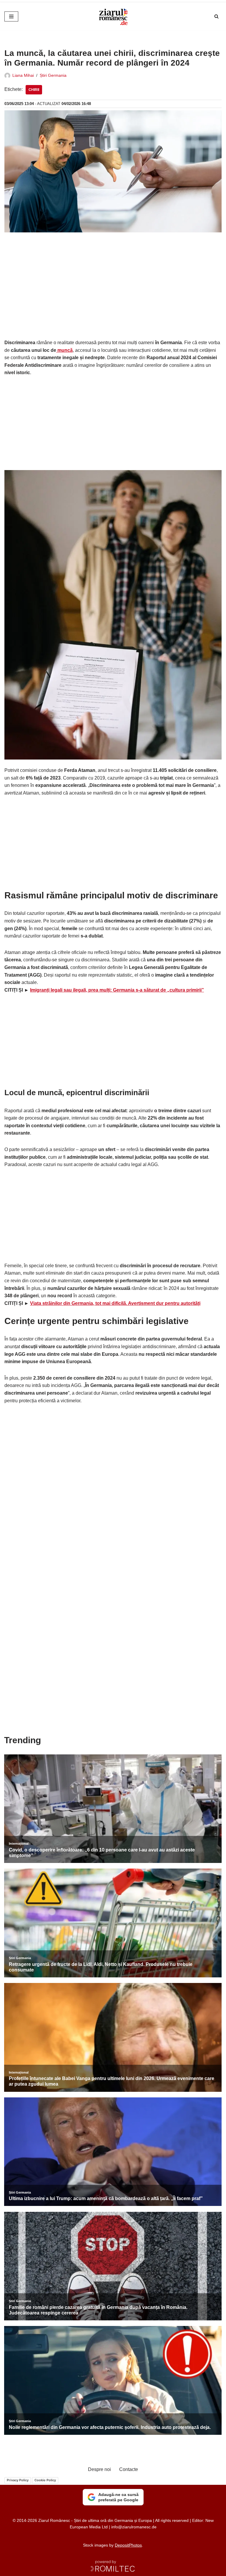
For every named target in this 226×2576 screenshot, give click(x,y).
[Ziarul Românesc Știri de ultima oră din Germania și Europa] (113, 16)
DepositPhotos (128, 2545)
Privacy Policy (18, 2480)
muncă (64, 350)
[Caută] (216, 16)
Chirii (34, 90)
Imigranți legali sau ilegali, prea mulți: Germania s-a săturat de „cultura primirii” (117, 990)
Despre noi (99, 2469)
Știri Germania (53, 75)
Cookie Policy (45, 2480)
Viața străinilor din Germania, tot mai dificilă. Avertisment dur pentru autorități (115, 1303)
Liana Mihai (23, 75)
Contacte (129, 2469)
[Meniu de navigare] (11, 16)
